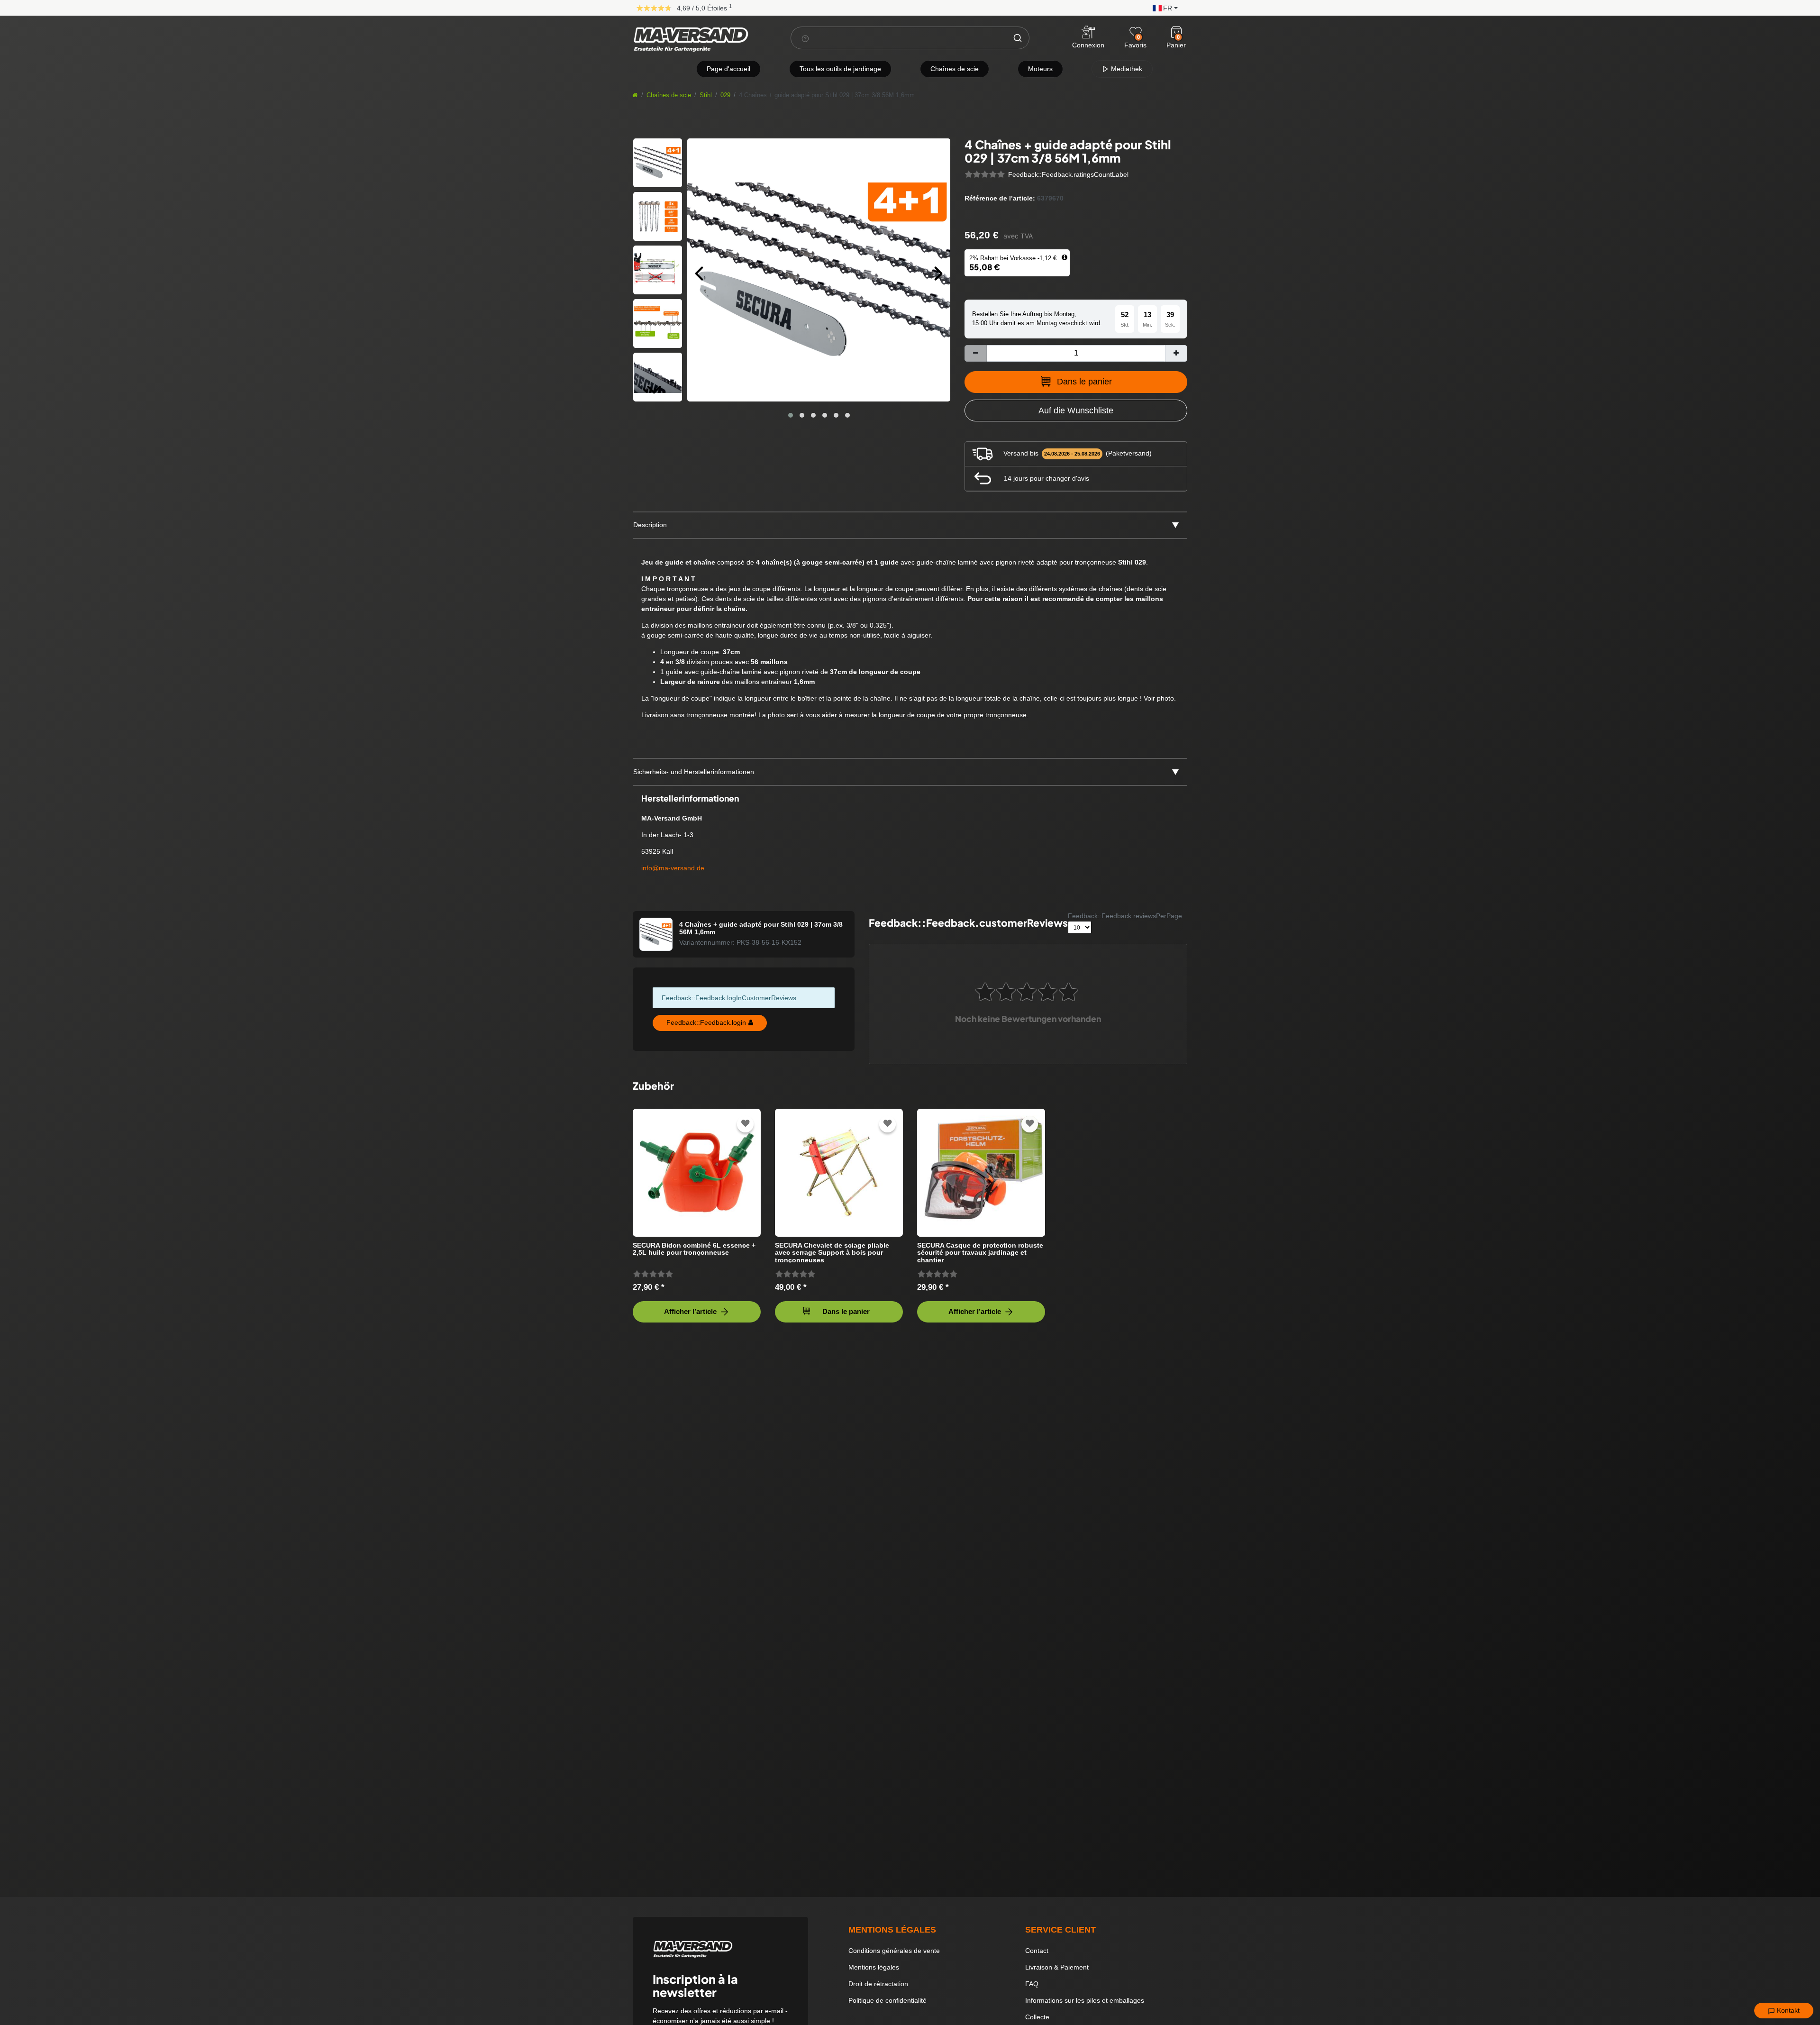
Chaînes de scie (955, 69)
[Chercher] (1018, 38)
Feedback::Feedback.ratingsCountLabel (1068, 174)
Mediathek (1126, 69)
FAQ (1032, 1984)
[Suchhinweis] (805, 38)
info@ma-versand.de (673, 868)
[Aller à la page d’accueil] (635, 95)
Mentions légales (874, 1967)
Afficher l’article (690, 1311)
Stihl (706, 95)
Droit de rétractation (878, 1984)
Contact (1037, 1951)
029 (725, 95)
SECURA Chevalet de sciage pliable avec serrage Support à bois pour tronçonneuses (832, 1253)
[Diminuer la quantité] (976, 353)
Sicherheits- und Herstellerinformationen (694, 772)
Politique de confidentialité (887, 2000)
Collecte (1037, 2017)
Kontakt (1787, 2010)
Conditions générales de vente (894, 1951)
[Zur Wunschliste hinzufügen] (746, 1124)
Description (650, 525)
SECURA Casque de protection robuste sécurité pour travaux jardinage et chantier (980, 1253)
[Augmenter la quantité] (1176, 353)
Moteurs (1040, 69)
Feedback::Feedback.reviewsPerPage (1125, 916)
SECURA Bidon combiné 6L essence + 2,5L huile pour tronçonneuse (694, 1249)
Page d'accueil (728, 69)
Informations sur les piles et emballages (1085, 2000)
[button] (1163, 7)
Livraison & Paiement (1057, 1967)
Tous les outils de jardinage (840, 69)
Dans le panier (1084, 382)
